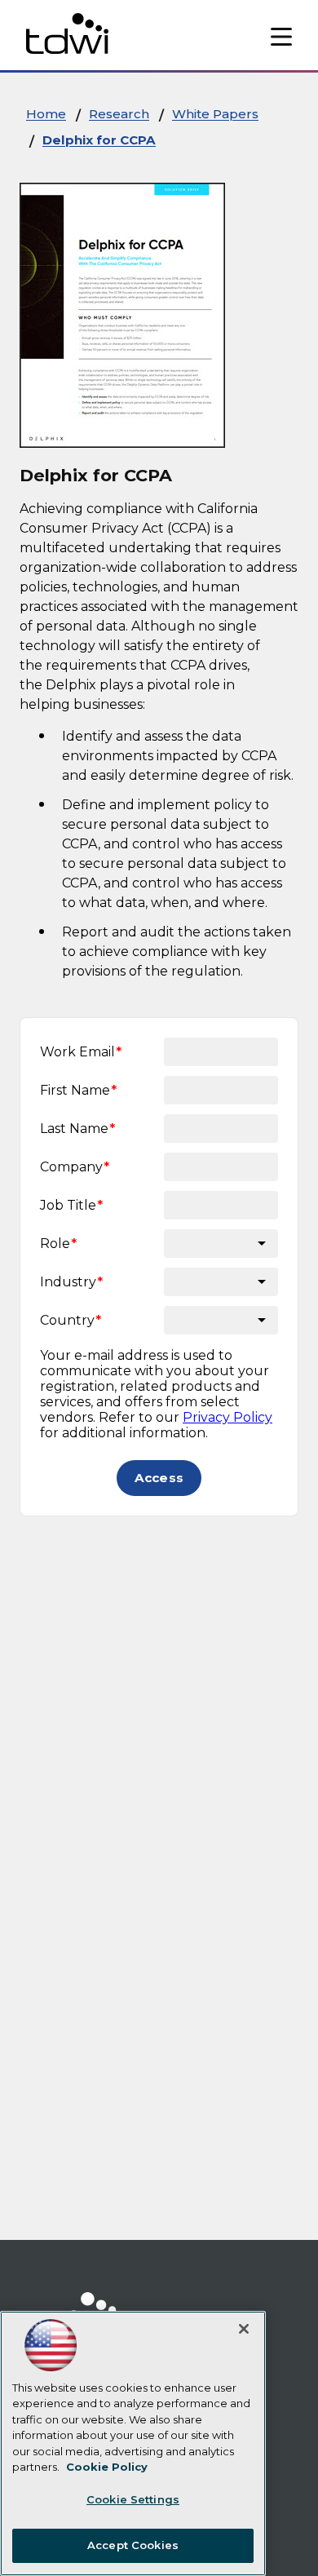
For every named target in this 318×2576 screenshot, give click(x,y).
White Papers (215, 114)
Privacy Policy (227, 1417)
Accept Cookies (133, 2545)
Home (46, 114)
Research (119, 114)
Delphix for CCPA (99, 140)
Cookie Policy (107, 2467)
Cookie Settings (133, 2499)
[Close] (244, 2329)
